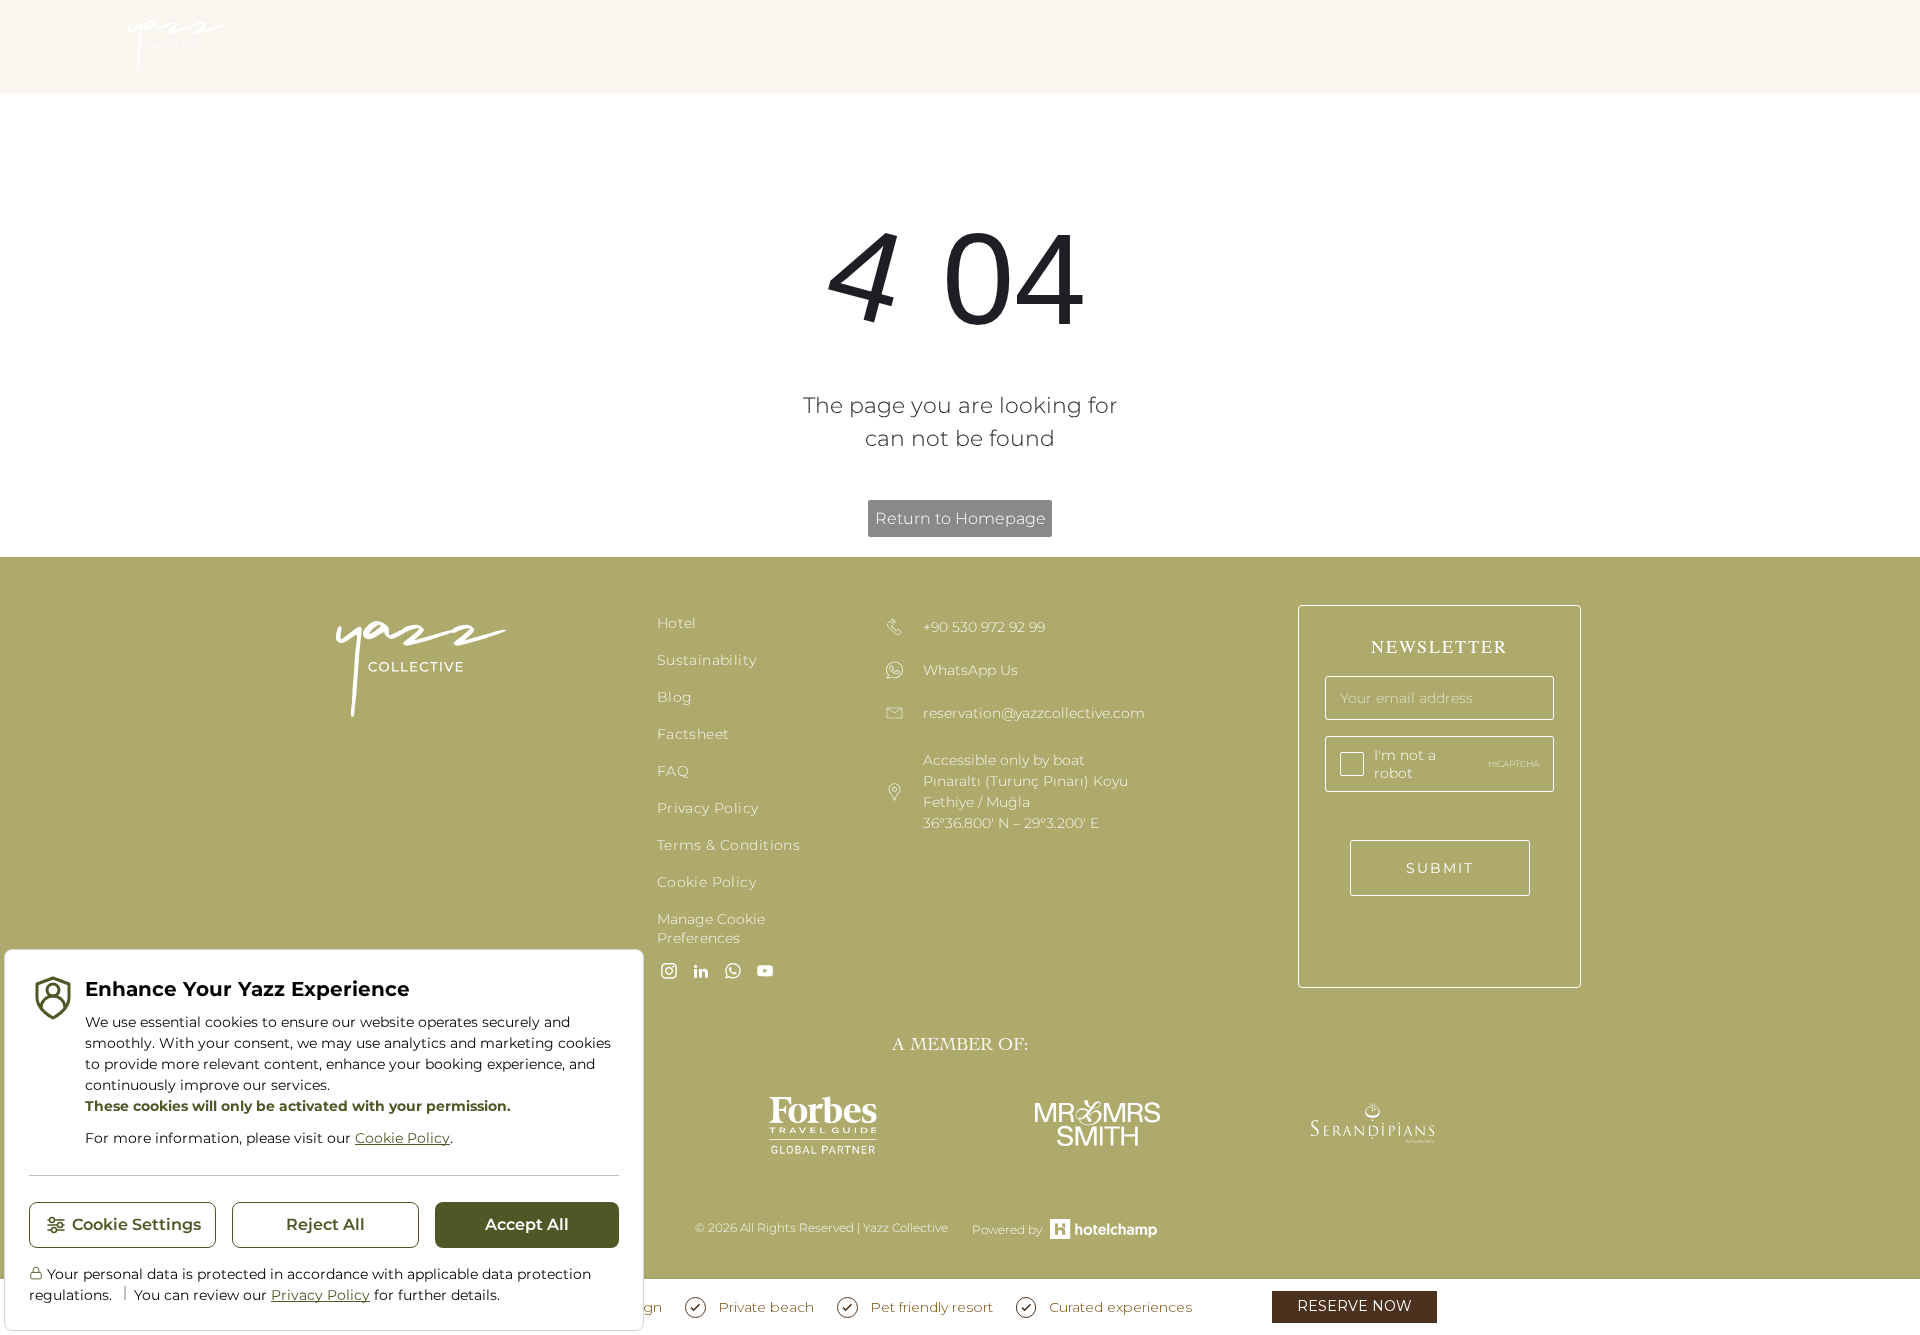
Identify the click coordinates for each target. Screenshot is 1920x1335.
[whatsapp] (733, 973)
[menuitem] (499, 47)
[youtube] (765, 973)
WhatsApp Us (970, 670)
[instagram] (669, 973)
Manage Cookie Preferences (711, 928)
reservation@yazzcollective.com (1034, 713)
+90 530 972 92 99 (984, 627)
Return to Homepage (960, 518)
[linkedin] (701, 973)
